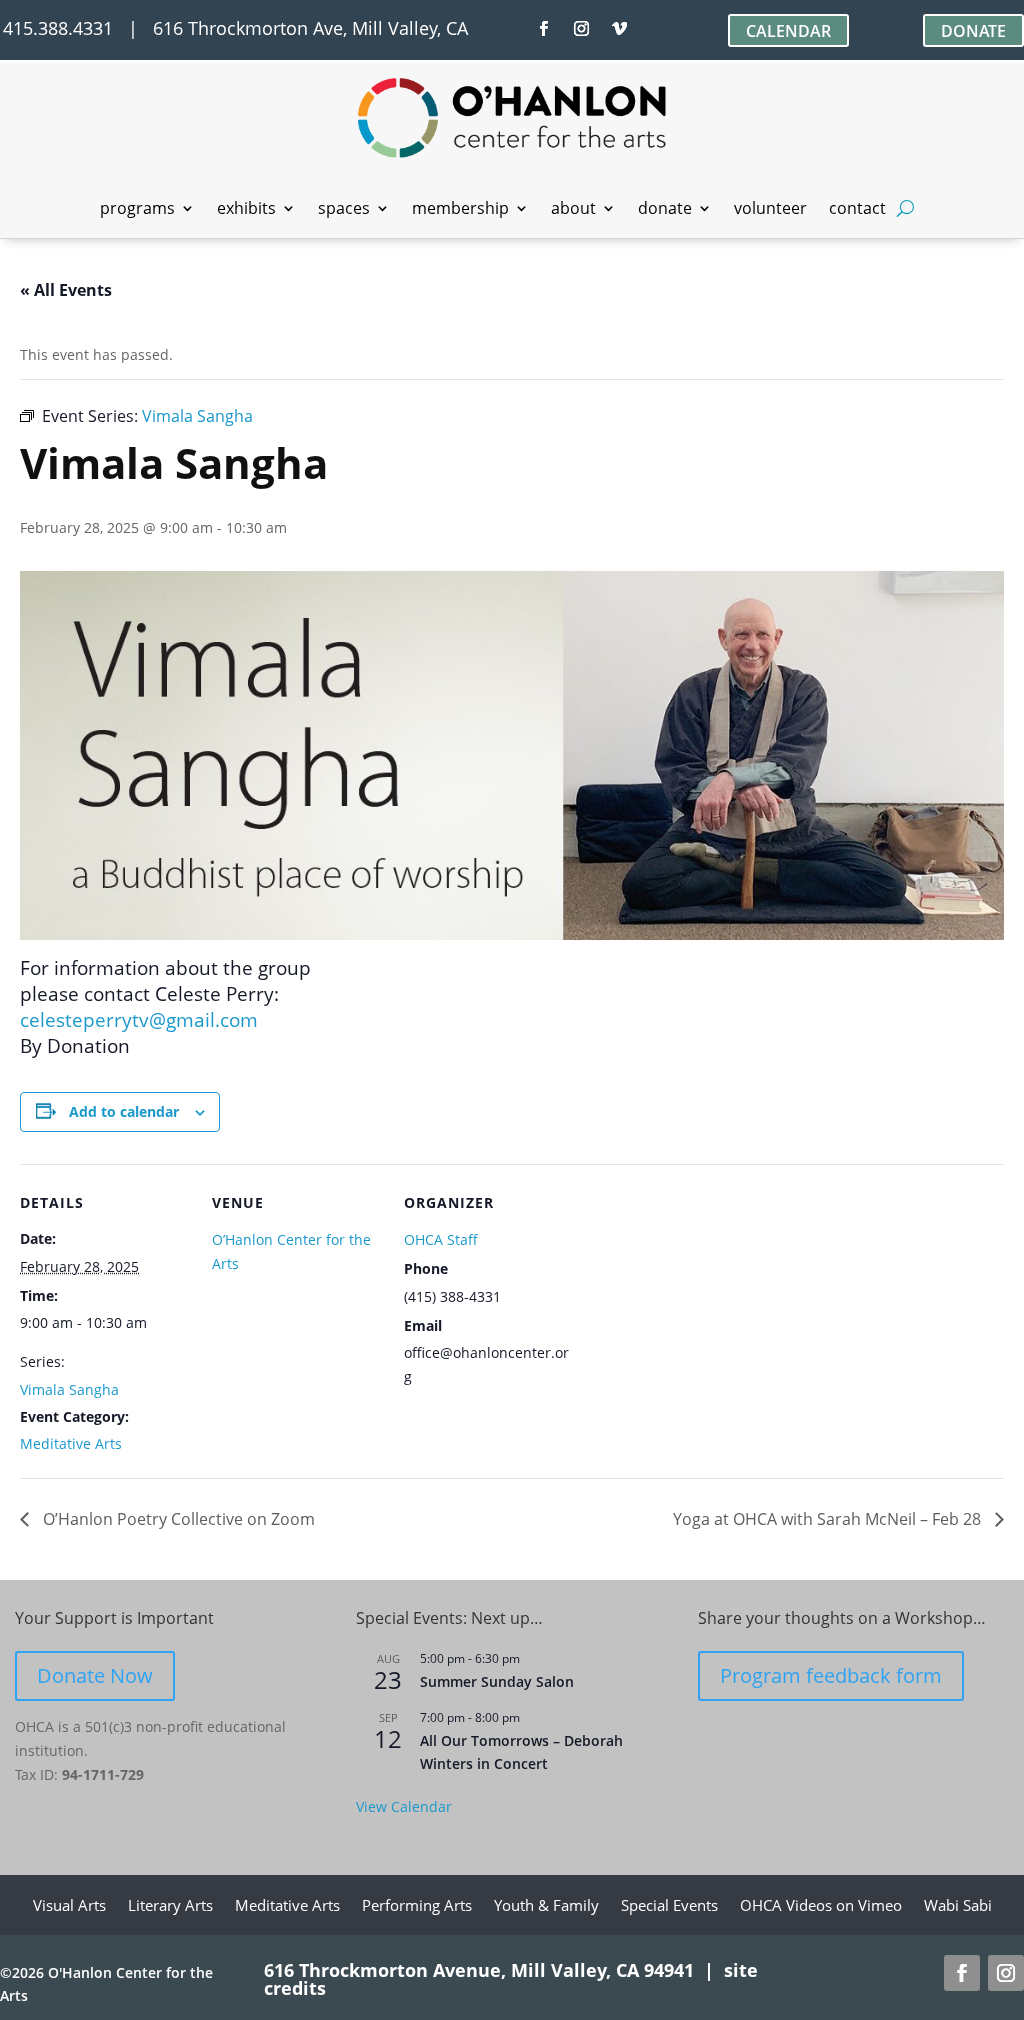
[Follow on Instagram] (582, 29)
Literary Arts (170, 1906)
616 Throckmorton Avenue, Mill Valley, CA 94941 (479, 1970)
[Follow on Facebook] (544, 29)
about (573, 210)
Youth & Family (546, 1906)
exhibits (246, 210)
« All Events (66, 290)
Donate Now (95, 1675)
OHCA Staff (441, 1239)
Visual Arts (69, 1906)
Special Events (669, 1906)
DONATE (973, 31)
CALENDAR (788, 31)
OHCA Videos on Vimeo (821, 1906)
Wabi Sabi (958, 1906)
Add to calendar (124, 1111)
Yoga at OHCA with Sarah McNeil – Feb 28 (829, 1519)
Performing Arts (417, 1906)
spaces (344, 210)
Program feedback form (831, 1675)
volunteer (770, 210)
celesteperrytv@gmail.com (139, 1019)
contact (857, 210)
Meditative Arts (71, 1443)
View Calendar (404, 1806)
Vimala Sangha (69, 1389)
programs (137, 210)
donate (665, 210)
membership (460, 210)
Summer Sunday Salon (497, 1681)
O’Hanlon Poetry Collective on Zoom (177, 1519)
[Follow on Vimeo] (620, 29)
